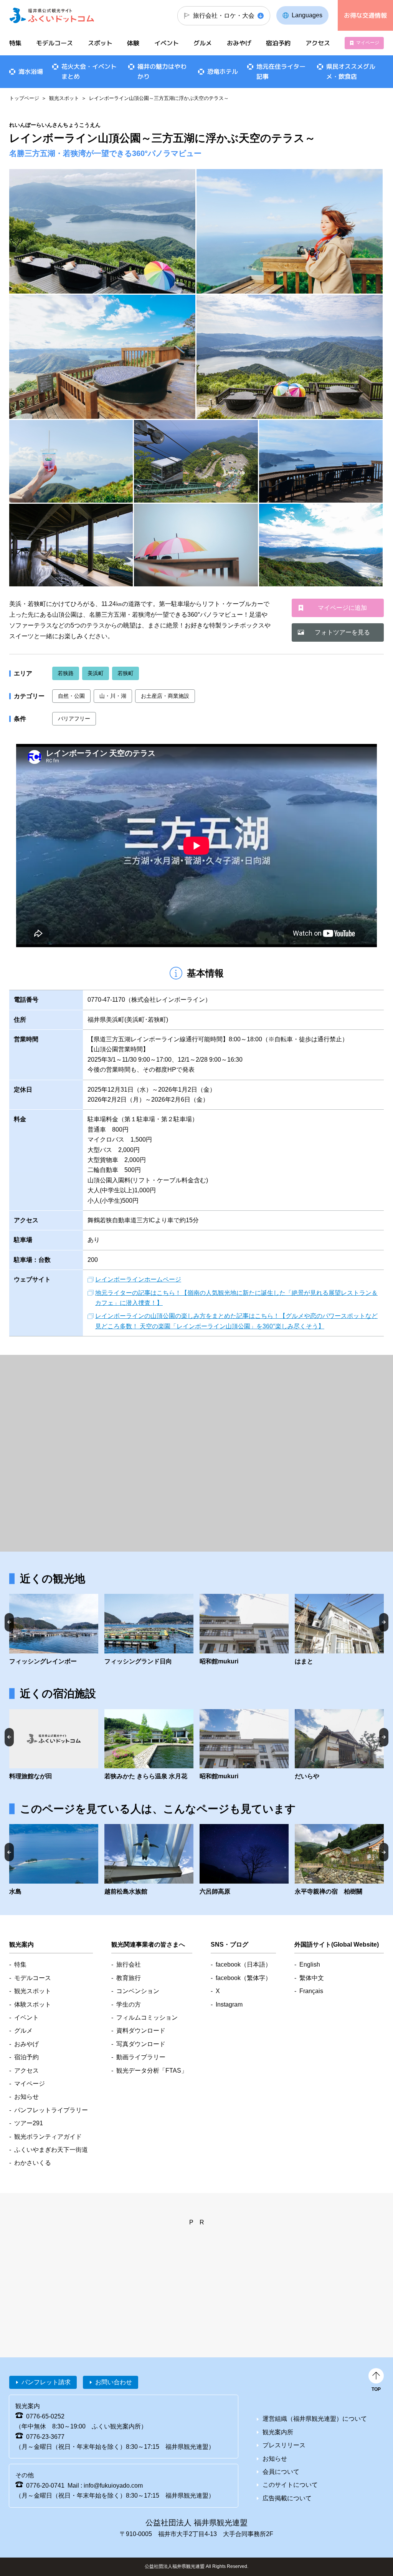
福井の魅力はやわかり (162, 71)
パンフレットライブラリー (51, 2110)
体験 (133, 43)
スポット (100, 43)
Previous (9, 1622)
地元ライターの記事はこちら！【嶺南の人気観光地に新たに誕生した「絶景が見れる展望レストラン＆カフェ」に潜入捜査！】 (236, 1298)
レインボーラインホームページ (138, 1279)
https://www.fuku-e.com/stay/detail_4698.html (54, 1745)
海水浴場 (31, 71)
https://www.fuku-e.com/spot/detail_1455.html (54, 1630)
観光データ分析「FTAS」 (152, 2071)
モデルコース (54, 43)
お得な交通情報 (365, 15)
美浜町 (96, 673)
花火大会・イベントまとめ (89, 71)
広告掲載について (287, 2498)
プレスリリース (284, 2445)
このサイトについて (290, 2485)
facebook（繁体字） (244, 1978)
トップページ (24, 98)
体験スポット (33, 2004)
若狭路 (66, 673)
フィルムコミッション (147, 2017)
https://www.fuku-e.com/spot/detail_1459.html (149, 1860)
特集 (15, 43)
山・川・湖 (113, 696)
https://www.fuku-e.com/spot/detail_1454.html (149, 1630)
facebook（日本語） (244, 1964)
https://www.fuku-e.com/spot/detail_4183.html (339, 1630)
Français (311, 1991)
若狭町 (125, 673)
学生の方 (129, 2004)
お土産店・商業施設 (165, 696)
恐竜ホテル (223, 71)
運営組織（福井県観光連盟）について (315, 2419)
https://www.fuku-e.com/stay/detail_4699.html (149, 1745)
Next (384, 1622)
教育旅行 (129, 1978)
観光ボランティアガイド (48, 2137)
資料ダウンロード (141, 2031)
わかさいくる (33, 2163)
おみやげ (239, 43)
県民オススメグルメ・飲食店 (351, 71)
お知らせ (26, 2097)
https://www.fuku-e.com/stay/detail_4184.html (339, 1745)
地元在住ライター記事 (281, 71)
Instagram (229, 2004)
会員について (281, 2472)
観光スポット (64, 98)
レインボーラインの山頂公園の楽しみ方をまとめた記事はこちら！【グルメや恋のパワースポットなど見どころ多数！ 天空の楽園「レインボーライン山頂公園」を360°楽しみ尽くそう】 (236, 1321)
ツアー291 (29, 2123)
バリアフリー (74, 719)
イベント (167, 43)
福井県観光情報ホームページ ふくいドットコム (52, 15)
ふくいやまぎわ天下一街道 (51, 2150)
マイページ (368, 43)
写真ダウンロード (141, 2044)
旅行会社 (129, 1964)
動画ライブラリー (141, 2057)
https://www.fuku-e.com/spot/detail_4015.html (244, 1630)
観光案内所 (278, 2432)
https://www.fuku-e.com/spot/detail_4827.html (339, 1860)
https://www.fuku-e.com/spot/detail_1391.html (54, 1860)
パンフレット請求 (46, 2382)
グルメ (203, 43)
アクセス (317, 43)
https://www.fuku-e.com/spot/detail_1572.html (244, 1860)
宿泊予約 (278, 43)
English (310, 1964)
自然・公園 (71, 696)
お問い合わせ (114, 2382)
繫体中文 (312, 1978)
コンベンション (138, 1991)
